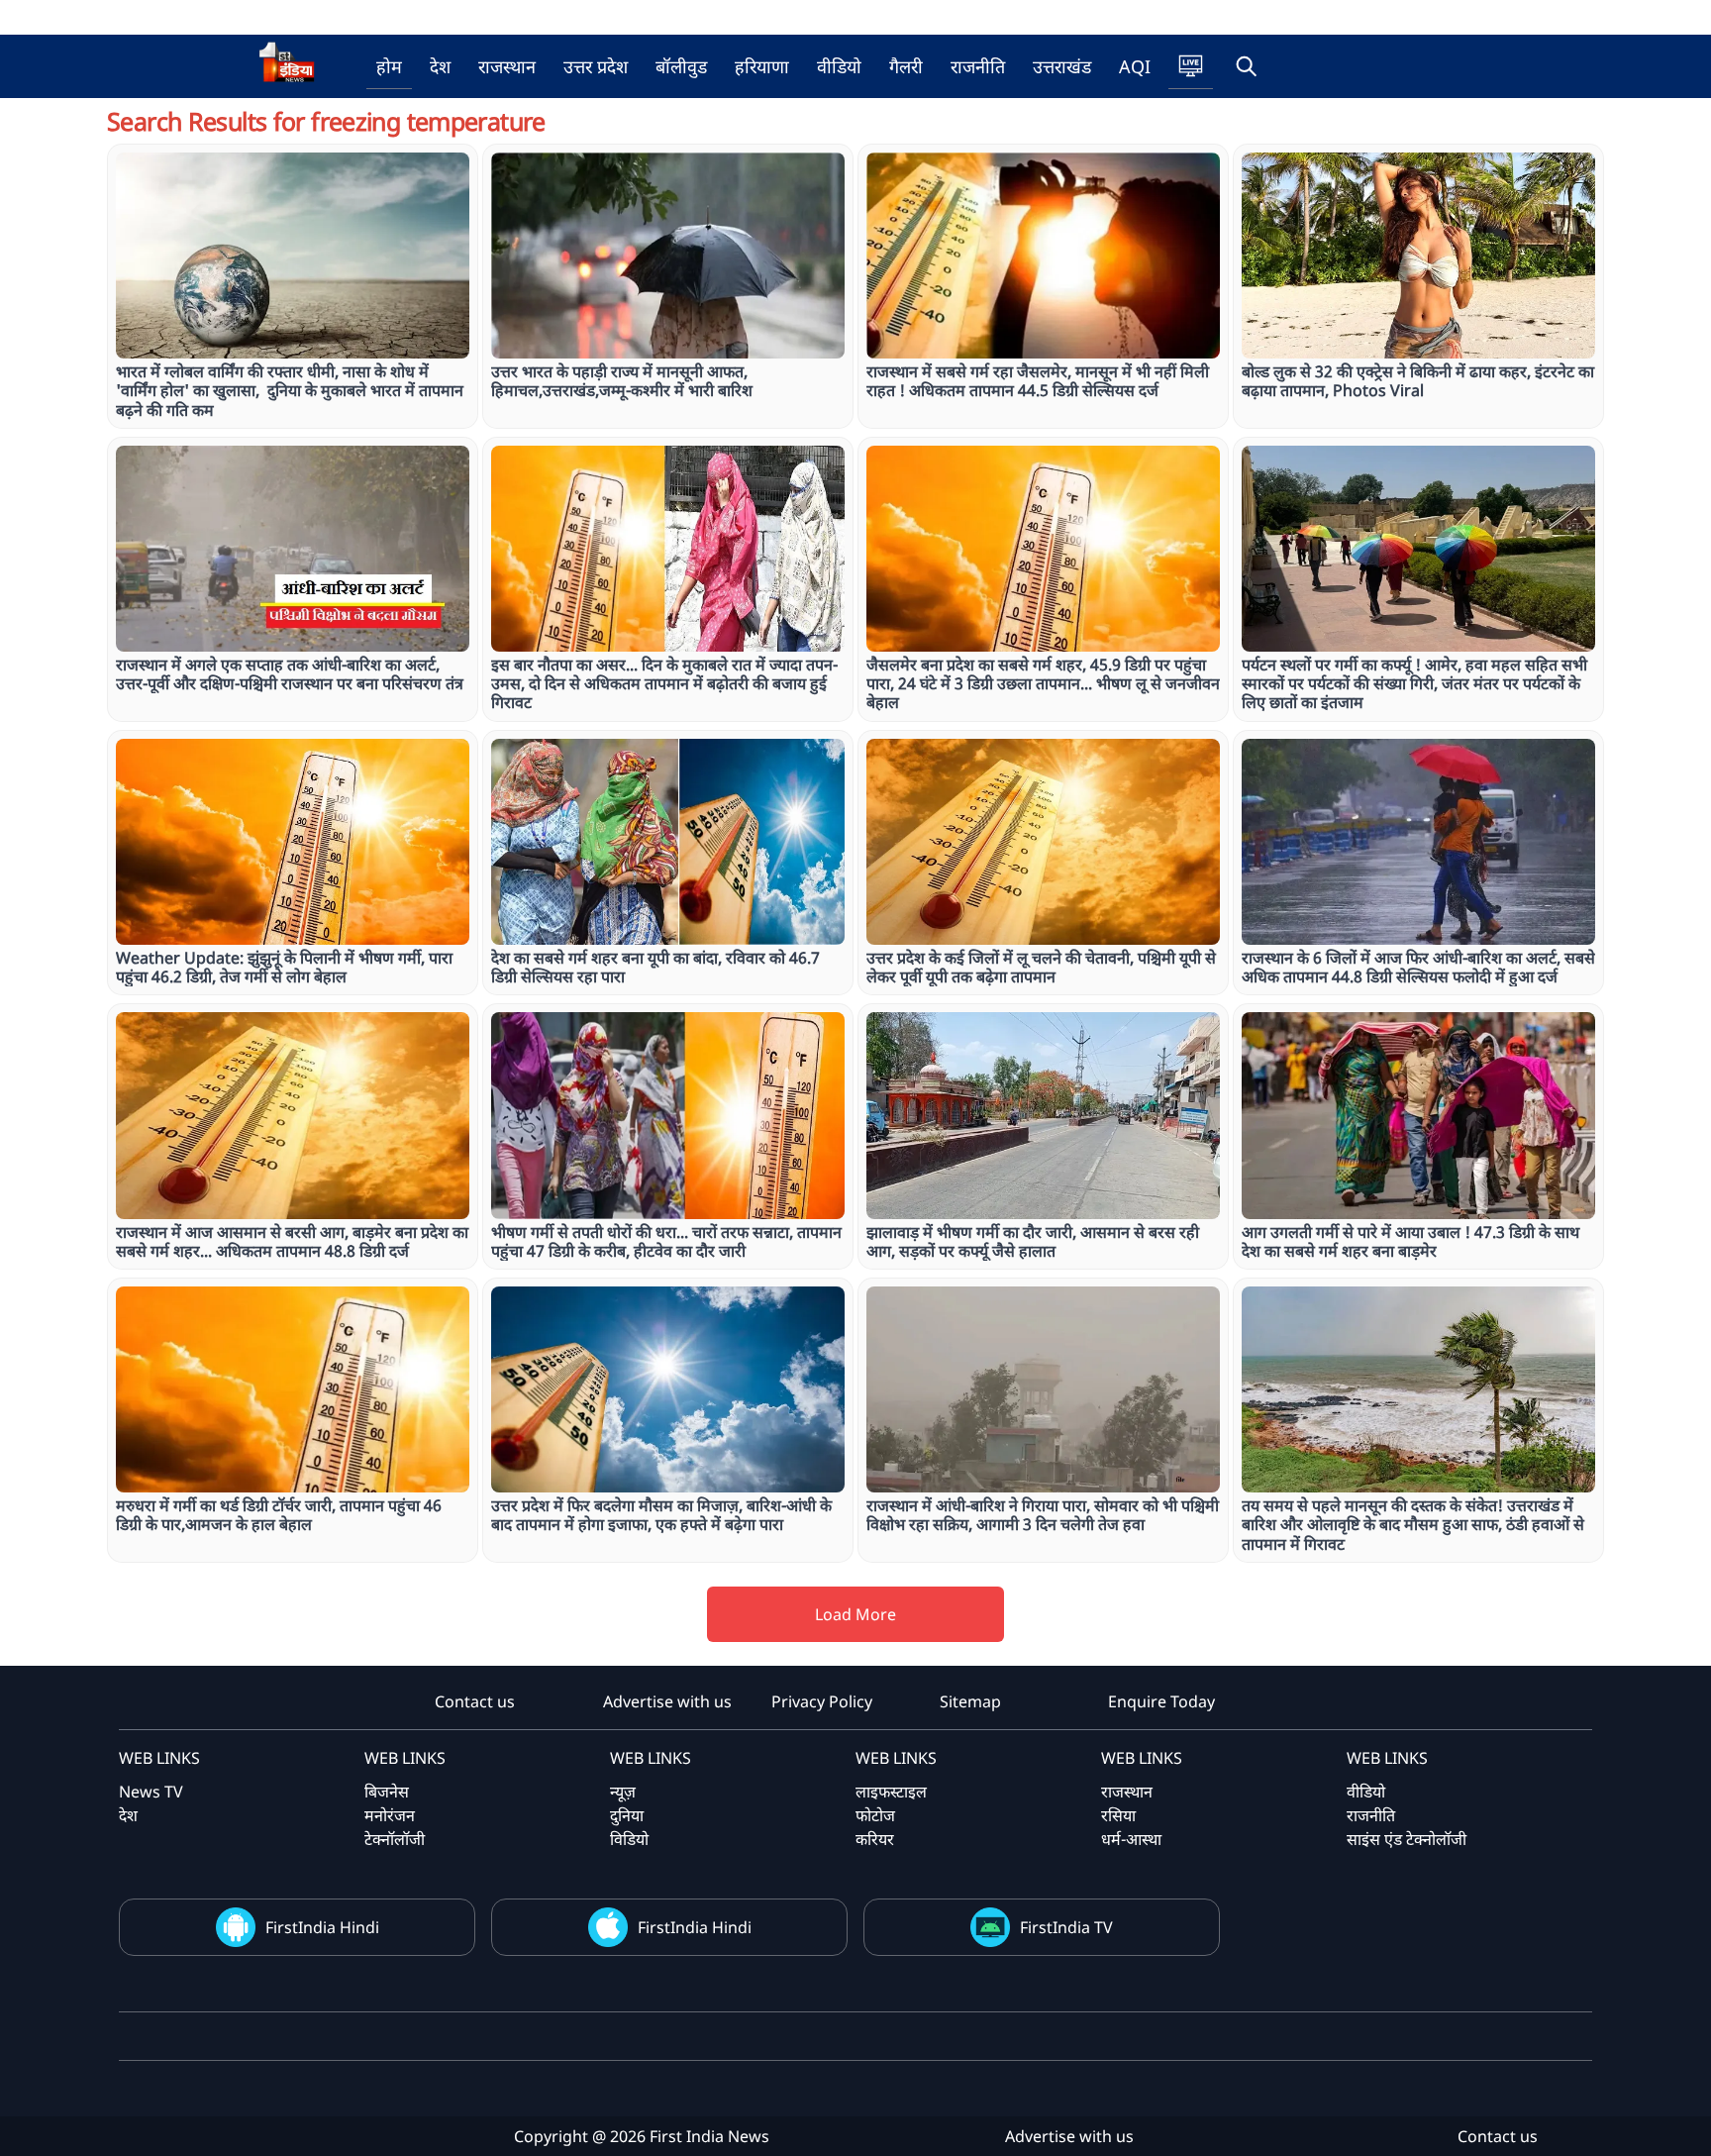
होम (389, 66)
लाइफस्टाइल (891, 1792)
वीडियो (839, 66)
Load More (855, 1614)
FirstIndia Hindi (322, 1927)
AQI (1135, 66)
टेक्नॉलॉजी (395, 1839)
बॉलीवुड (681, 66)
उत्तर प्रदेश (596, 66)
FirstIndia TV (1066, 1927)
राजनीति (978, 66)
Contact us (475, 1701)
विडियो (629, 1839)
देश (440, 66)
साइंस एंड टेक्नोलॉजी (1407, 1839)
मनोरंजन (390, 1815)
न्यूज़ (623, 1792)
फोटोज (875, 1815)
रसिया (1118, 1815)
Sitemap (970, 1701)
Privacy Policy (822, 1701)
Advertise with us (667, 1701)
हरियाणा (762, 66)
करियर (875, 1839)
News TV (151, 1792)
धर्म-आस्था (1131, 1839)
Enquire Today (1161, 1701)
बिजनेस (387, 1792)
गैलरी (906, 66)
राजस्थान (507, 66)
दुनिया (627, 1815)
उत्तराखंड (1062, 66)
